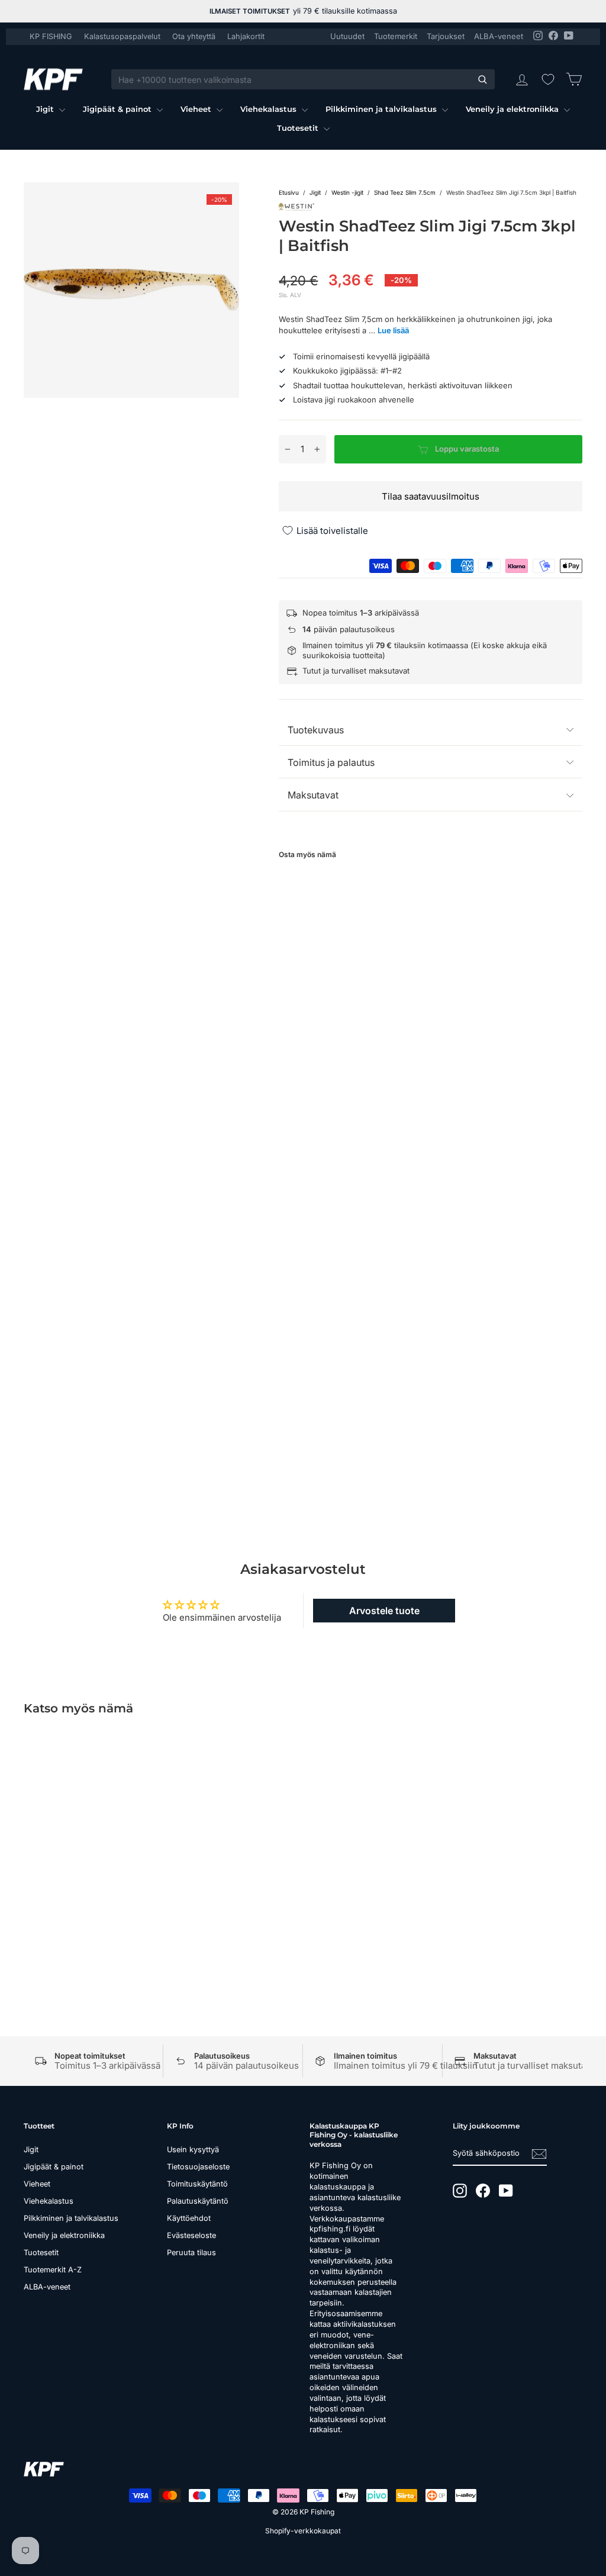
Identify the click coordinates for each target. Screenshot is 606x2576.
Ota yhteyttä (194, 36)
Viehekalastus (270, 109)
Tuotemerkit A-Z (53, 2270)
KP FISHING (51, 36)
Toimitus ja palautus (331, 762)
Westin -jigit (347, 192)
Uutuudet (347, 36)
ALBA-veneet (499, 36)
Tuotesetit (299, 128)
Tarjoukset (446, 36)
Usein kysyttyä (193, 2150)
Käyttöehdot (189, 2218)
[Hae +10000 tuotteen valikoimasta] (482, 79)
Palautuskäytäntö (198, 2201)
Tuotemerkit (396, 36)
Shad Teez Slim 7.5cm (405, 192)
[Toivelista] (548, 79)
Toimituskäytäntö (197, 2184)
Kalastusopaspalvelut (122, 36)
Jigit (46, 109)
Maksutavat (313, 795)
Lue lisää (393, 330)
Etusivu (289, 192)
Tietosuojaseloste (198, 2167)
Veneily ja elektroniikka (513, 109)
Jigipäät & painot (118, 109)
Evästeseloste (191, 2235)
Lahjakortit (246, 36)
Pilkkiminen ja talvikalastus (382, 109)
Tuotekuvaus (316, 730)
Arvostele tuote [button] (384, 1611)
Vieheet (197, 109)
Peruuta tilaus (191, 2253)
